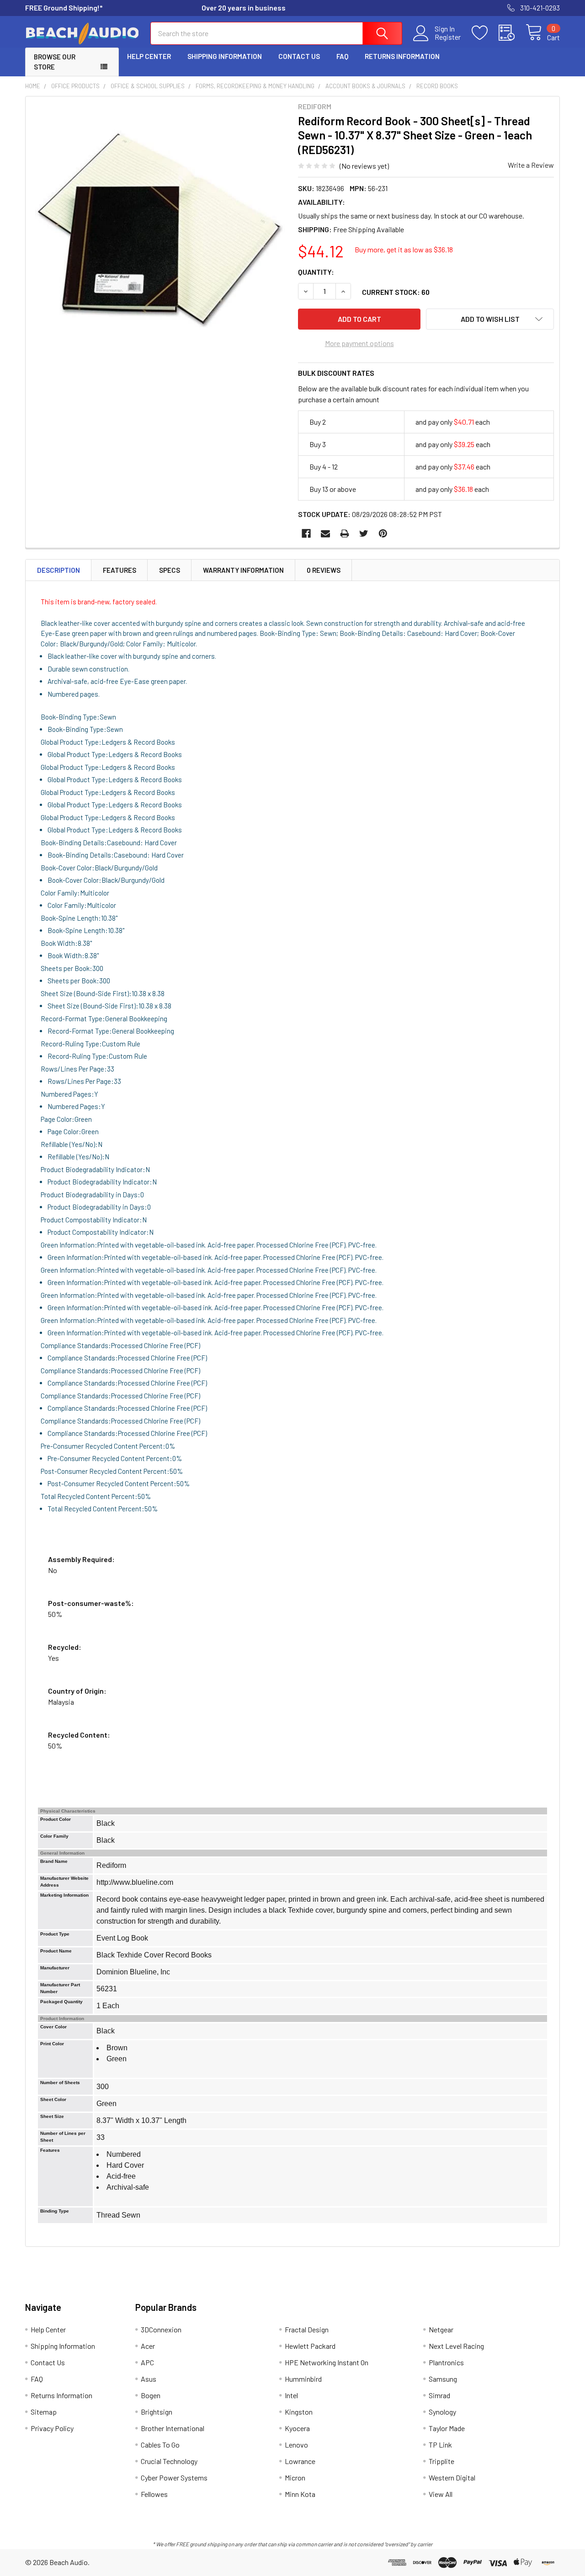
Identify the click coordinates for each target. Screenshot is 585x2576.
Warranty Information (243, 570)
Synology (442, 2412)
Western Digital (452, 2477)
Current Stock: (396, 292)
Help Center (149, 56)
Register (448, 37)
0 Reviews (324, 570)
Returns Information (402, 56)
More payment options (359, 343)
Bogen (151, 2395)
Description (58, 570)
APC (147, 2362)
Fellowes (154, 2494)
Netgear (441, 2329)
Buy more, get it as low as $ (404, 249)
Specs (170, 570)
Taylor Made (447, 2428)
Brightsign (157, 2412)
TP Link (440, 2445)
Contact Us (299, 56)
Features (120, 570)
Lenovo (296, 2445)
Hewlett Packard (310, 2346)
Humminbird (303, 2379)
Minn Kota (300, 2494)
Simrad (439, 2395)
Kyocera (297, 2428)
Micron (295, 2477)
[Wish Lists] (485, 33)
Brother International (173, 2428)
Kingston (299, 2412)
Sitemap (44, 2412)
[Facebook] (306, 533)
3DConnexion (161, 2329)
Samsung (443, 2379)
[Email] (325, 533)
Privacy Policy (52, 2428)
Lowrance (300, 2461)
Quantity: (316, 272)
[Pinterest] (383, 533)
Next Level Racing (456, 2346)
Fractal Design (307, 2329)
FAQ (342, 56)
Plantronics (446, 2362)
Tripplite (441, 2461)
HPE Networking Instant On (327, 2362)
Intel (291, 2395)
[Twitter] (364, 533)
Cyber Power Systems (174, 2477)
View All (441, 2494)
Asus (149, 2379)
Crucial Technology (169, 2461)
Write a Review (531, 165)
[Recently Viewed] (512, 33)
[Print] (345, 533)
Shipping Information (225, 56)
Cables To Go (160, 2445)
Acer (148, 2346)
